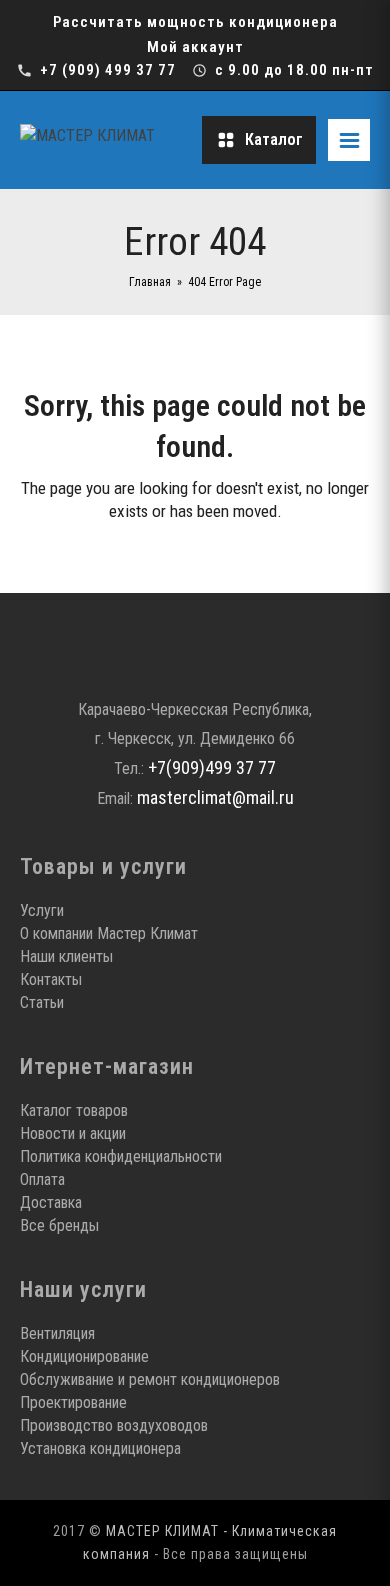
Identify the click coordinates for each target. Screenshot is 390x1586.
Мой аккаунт (195, 47)
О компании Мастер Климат (109, 933)
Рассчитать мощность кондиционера (195, 22)
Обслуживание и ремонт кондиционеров (150, 1379)
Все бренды (59, 1225)
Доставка (51, 1202)
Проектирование (73, 1402)
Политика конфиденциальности (121, 1156)
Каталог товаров (74, 1110)
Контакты (51, 979)
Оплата (42, 1179)
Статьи (42, 1002)
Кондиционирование (84, 1356)
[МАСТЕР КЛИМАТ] (105, 140)
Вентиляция (57, 1333)
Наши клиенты (66, 956)
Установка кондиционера (100, 1448)
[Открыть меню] (349, 140)
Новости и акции (73, 1133)
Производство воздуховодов (114, 1425)
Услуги (42, 910)
